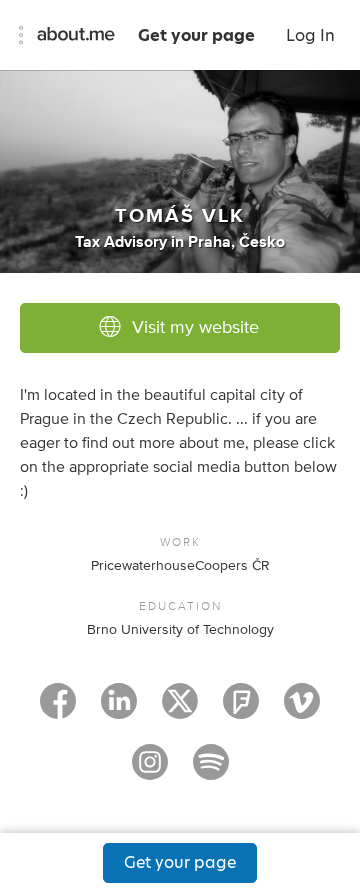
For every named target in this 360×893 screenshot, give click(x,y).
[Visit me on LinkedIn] (119, 710)
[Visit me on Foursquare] (241, 710)
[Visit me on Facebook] (58, 710)
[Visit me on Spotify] (211, 771)
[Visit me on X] (180, 710)
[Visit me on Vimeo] (302, 710)
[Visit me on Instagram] (150, 771)
